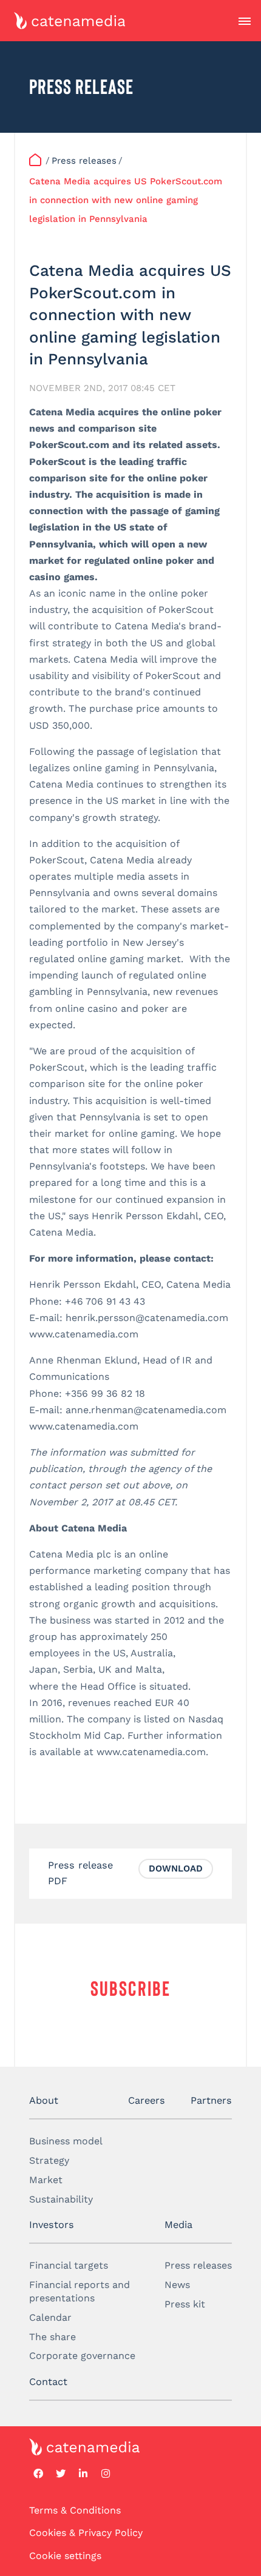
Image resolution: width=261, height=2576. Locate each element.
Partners (211, 2100)
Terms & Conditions (75, 2510)
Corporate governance (82, 2356)
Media (178, 2224)
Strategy (49, 2160)
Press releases (198, 2265)
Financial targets (69, 2265)
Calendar (50, 2317)
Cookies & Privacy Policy (86, 2533)
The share (53, 2336)
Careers (147, 2100)
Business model (66, 2141)
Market (46, 2179)
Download (176, 1868)
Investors (52, 2224)
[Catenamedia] (36, 161)
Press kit (185, 2303)
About (44, 2100)
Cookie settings (65, 2555)
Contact (48, 2381)
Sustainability (61, 2199)
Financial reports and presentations (80, 2291)
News (177, 2284)
